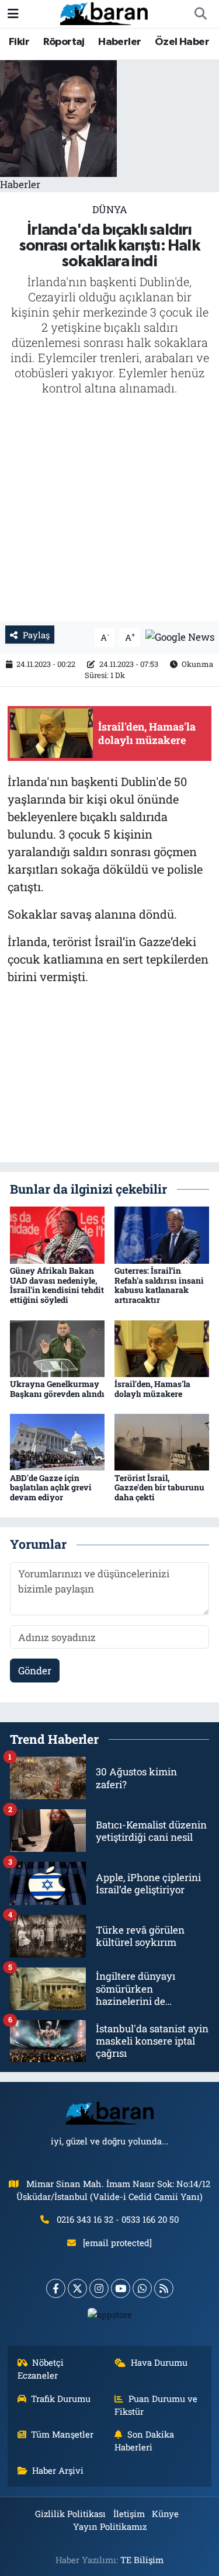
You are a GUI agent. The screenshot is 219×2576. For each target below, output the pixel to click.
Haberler (119, 42)
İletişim (129, 2514)
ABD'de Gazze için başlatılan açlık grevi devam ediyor (51, 1488)
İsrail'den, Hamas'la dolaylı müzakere (152, 1389)
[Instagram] (99, 2288)
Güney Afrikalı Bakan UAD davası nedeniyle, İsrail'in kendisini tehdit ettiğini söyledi (57, 1285)
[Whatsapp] (142, 2288)
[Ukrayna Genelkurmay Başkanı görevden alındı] (57, 1348)
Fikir (19, 42)
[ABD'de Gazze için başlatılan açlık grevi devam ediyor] (57, 1441)
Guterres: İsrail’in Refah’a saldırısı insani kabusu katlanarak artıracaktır (159, 1285)
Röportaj (64, 42)
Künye (165, 2514)
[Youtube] (121, 2288)
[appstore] (109, 2317)
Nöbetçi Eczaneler (41, 2369)
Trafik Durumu (61, 2398)
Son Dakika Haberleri (144, 2441)
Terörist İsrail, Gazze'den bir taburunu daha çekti (159, 1488)
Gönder (35, 1671)
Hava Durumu (159, 2362)
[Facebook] (56, 2288)
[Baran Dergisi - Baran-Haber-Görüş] (104, 13)
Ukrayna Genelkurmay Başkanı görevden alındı (57, 1389)
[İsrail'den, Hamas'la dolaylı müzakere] (162, 1348)
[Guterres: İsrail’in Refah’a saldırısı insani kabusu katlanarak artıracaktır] (162, 1234)
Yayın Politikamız (110, 2526)
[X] (77, 2288)
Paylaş (36, 635)
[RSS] (164, 2288)
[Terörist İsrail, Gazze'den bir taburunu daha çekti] (162, 1441)
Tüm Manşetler (62, 2434)
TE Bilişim (142, 2560)
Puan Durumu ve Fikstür (156, 2405)
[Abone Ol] (180, 636)
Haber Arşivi (58, 2470)
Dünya (110, 209)
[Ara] (200, 14)
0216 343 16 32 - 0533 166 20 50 (118, 2219)
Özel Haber (182, 42)
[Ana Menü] (13, 14)
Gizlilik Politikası (70, 2514)
